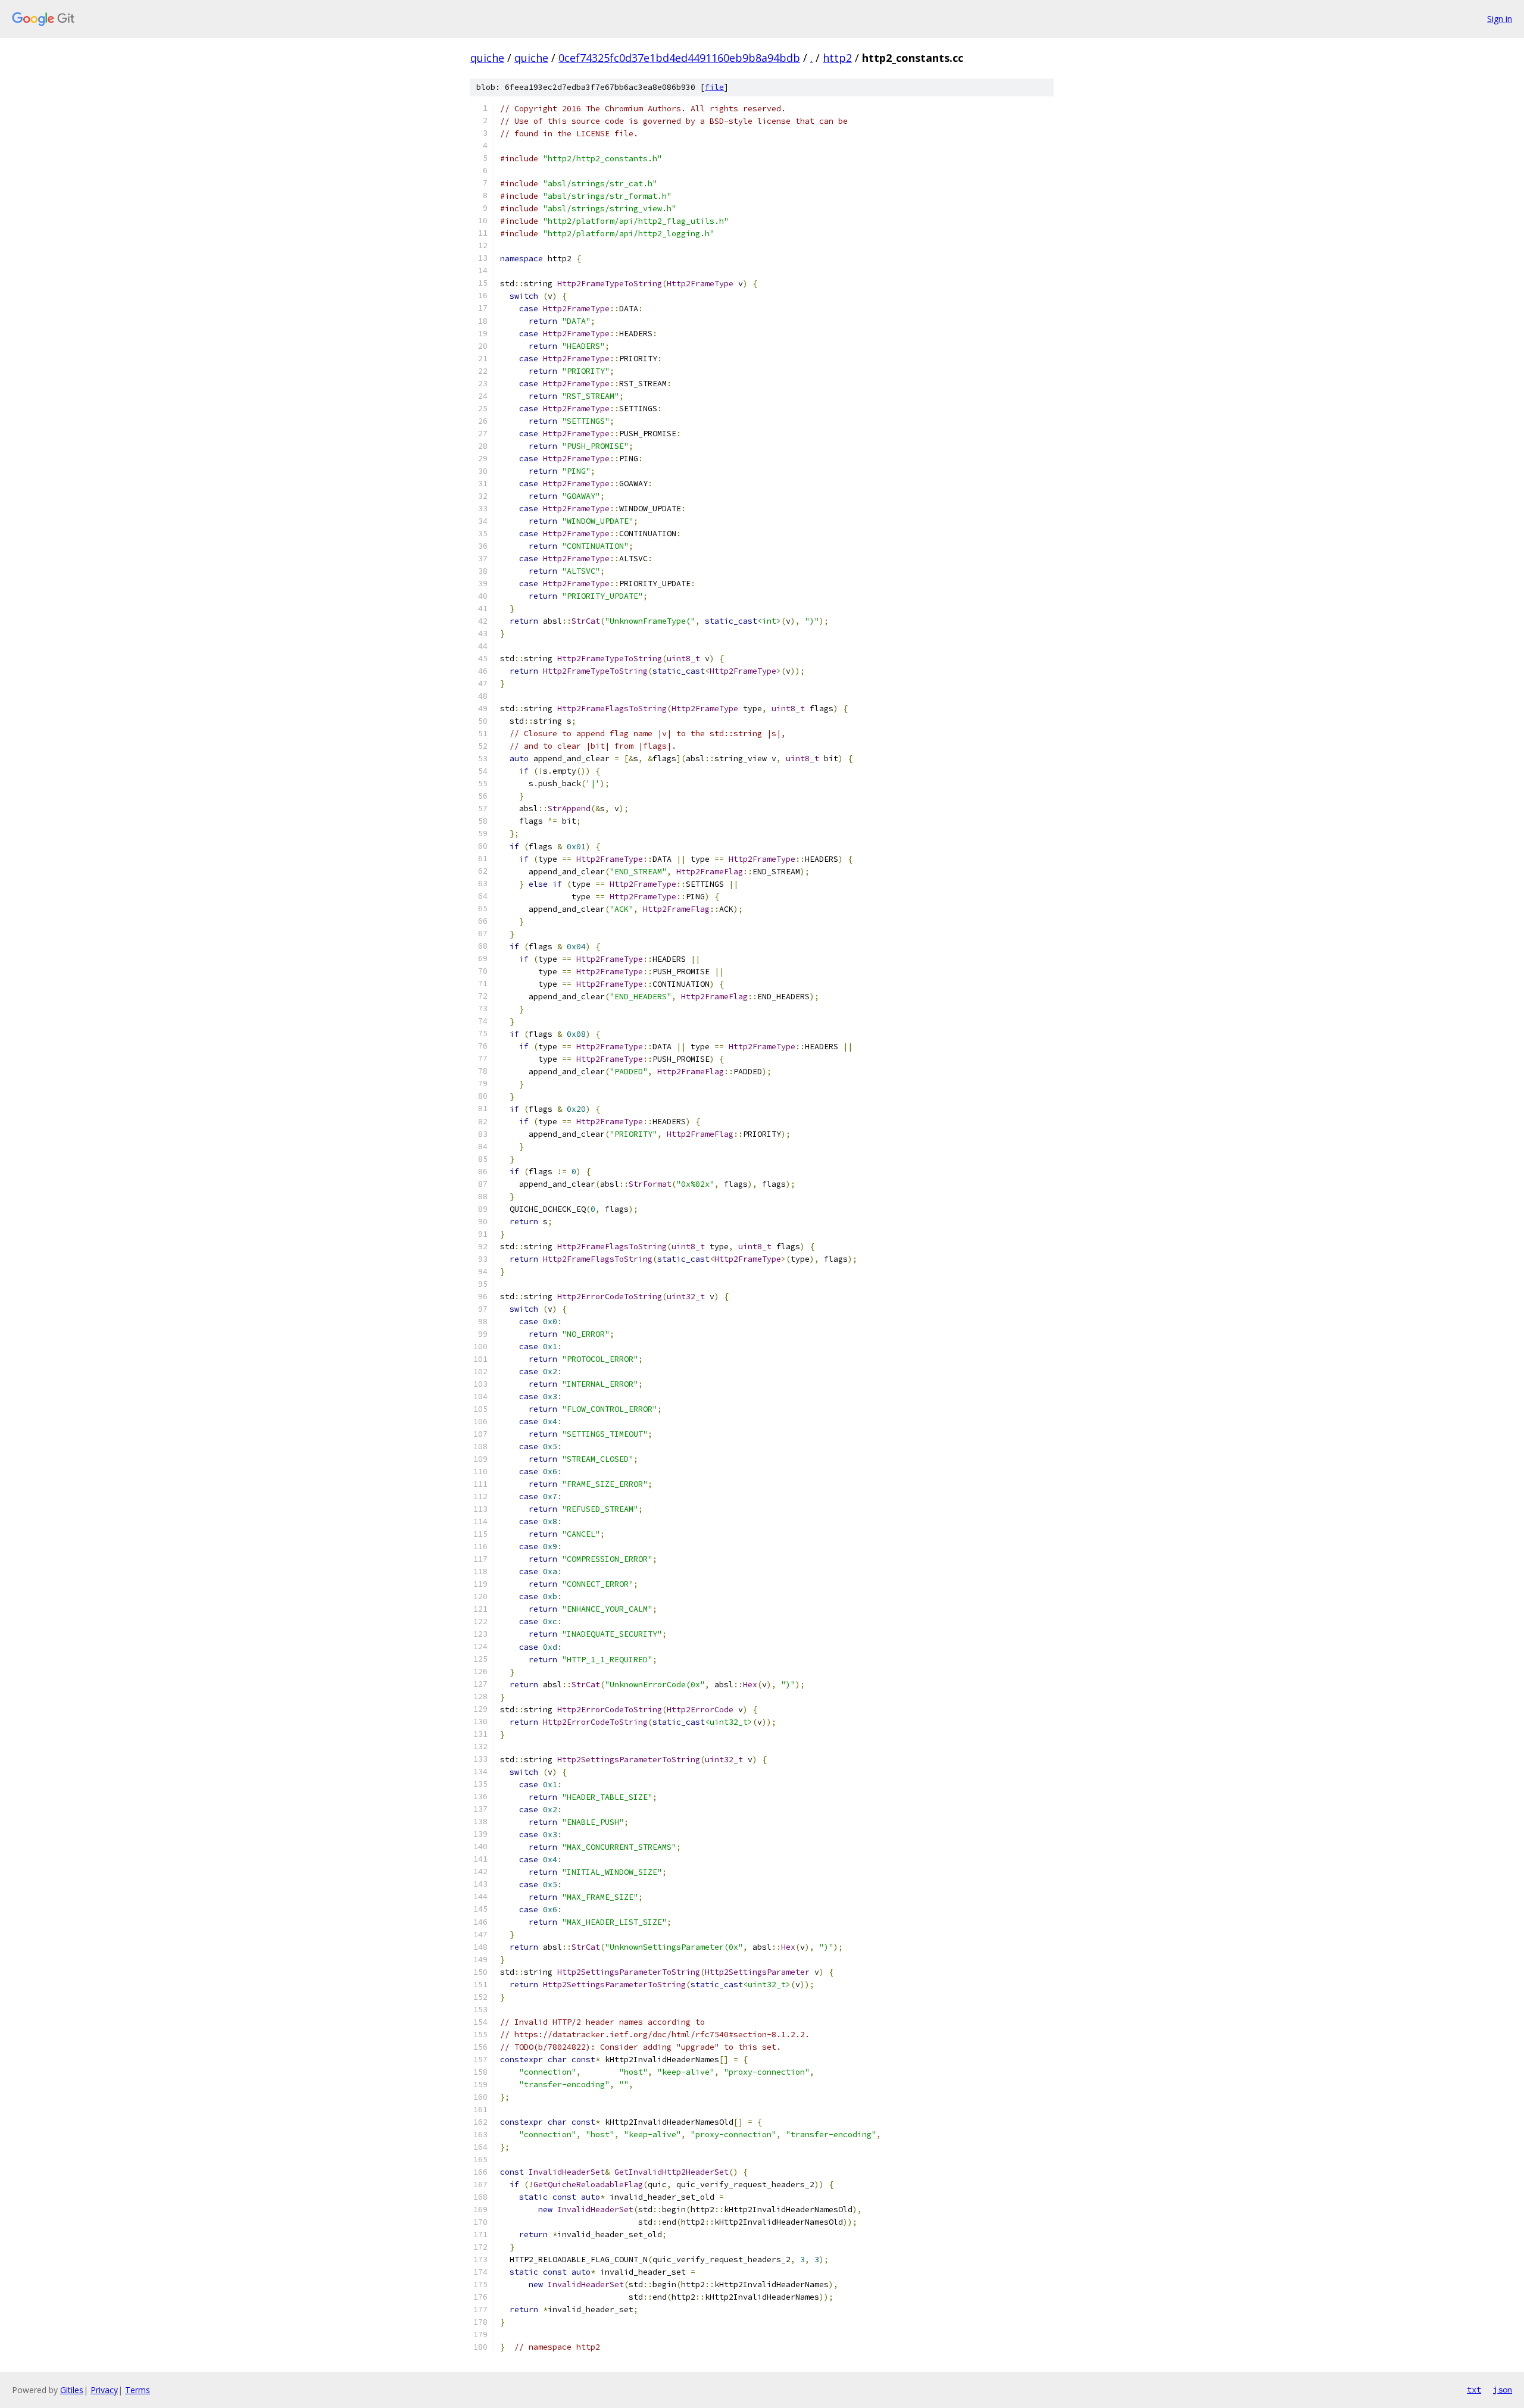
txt (1474, 2390)
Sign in (1500, 19)
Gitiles (72, 2390)
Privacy (104, 2390)
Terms (138, 2390)
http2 (837, 58)
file (714, 87)
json (1503, 2390)
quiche (487, 58)
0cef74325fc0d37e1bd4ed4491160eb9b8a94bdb (679, 58)
